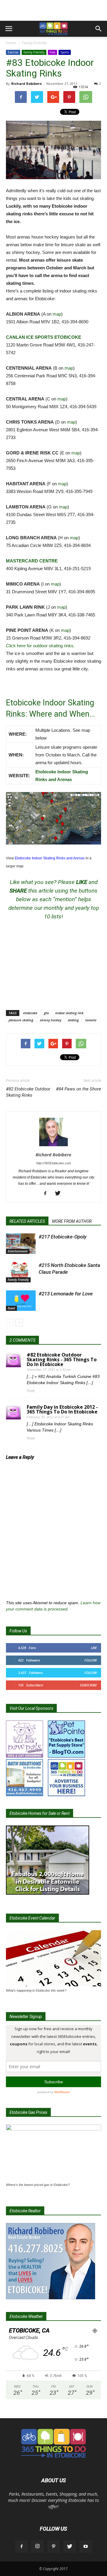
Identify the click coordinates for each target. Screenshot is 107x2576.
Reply (31, 1391)
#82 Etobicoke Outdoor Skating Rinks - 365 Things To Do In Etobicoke (62, 1359)
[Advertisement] (53, 10)
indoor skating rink (69, 1013)
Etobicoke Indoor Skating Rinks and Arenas (50, 858)
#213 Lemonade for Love (66, 1294)
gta (46, 1013)
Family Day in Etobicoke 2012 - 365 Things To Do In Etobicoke (62, 1409)
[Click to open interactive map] (53, 818)
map (57, 314)
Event (11, 1308)
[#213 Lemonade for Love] (21, 1301)
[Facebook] (47, 1194)
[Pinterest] (53, 2547)
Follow (91, 1660)
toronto (91, 1020)
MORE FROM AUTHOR (72, 1221)
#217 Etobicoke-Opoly (63, 1237)
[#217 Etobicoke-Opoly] (21, 1244)
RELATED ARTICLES (27, 1221)
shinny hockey (51, 1020)
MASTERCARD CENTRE (32, 561)
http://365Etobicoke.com (54, 1163)
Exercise (13, 52)
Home (11, 43)
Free (52, 52)
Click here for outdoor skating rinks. (40, 646)
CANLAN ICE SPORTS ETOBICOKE (44, 337)
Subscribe (88, 1685)
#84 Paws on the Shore (78, 1089)
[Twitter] (60, 1194)
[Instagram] (37, 2547)
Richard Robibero (26, 84)
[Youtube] (86, 2547)
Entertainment (18, 1251)
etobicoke (30, 1013)
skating (73, 1020)
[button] (99, 29)
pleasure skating (21, 1020)
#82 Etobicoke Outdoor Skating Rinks (28, 1092)
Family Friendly (34, 43)
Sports (65, 52)
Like (94, 1648)
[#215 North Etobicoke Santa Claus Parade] (21, 1272)
